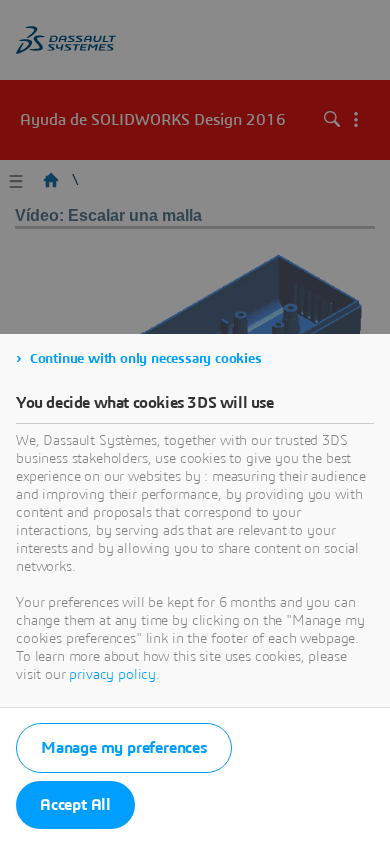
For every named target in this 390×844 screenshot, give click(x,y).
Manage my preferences (124, 748)
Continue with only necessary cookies (146, 359)
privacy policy (112, 675)
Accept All (75, 805)
